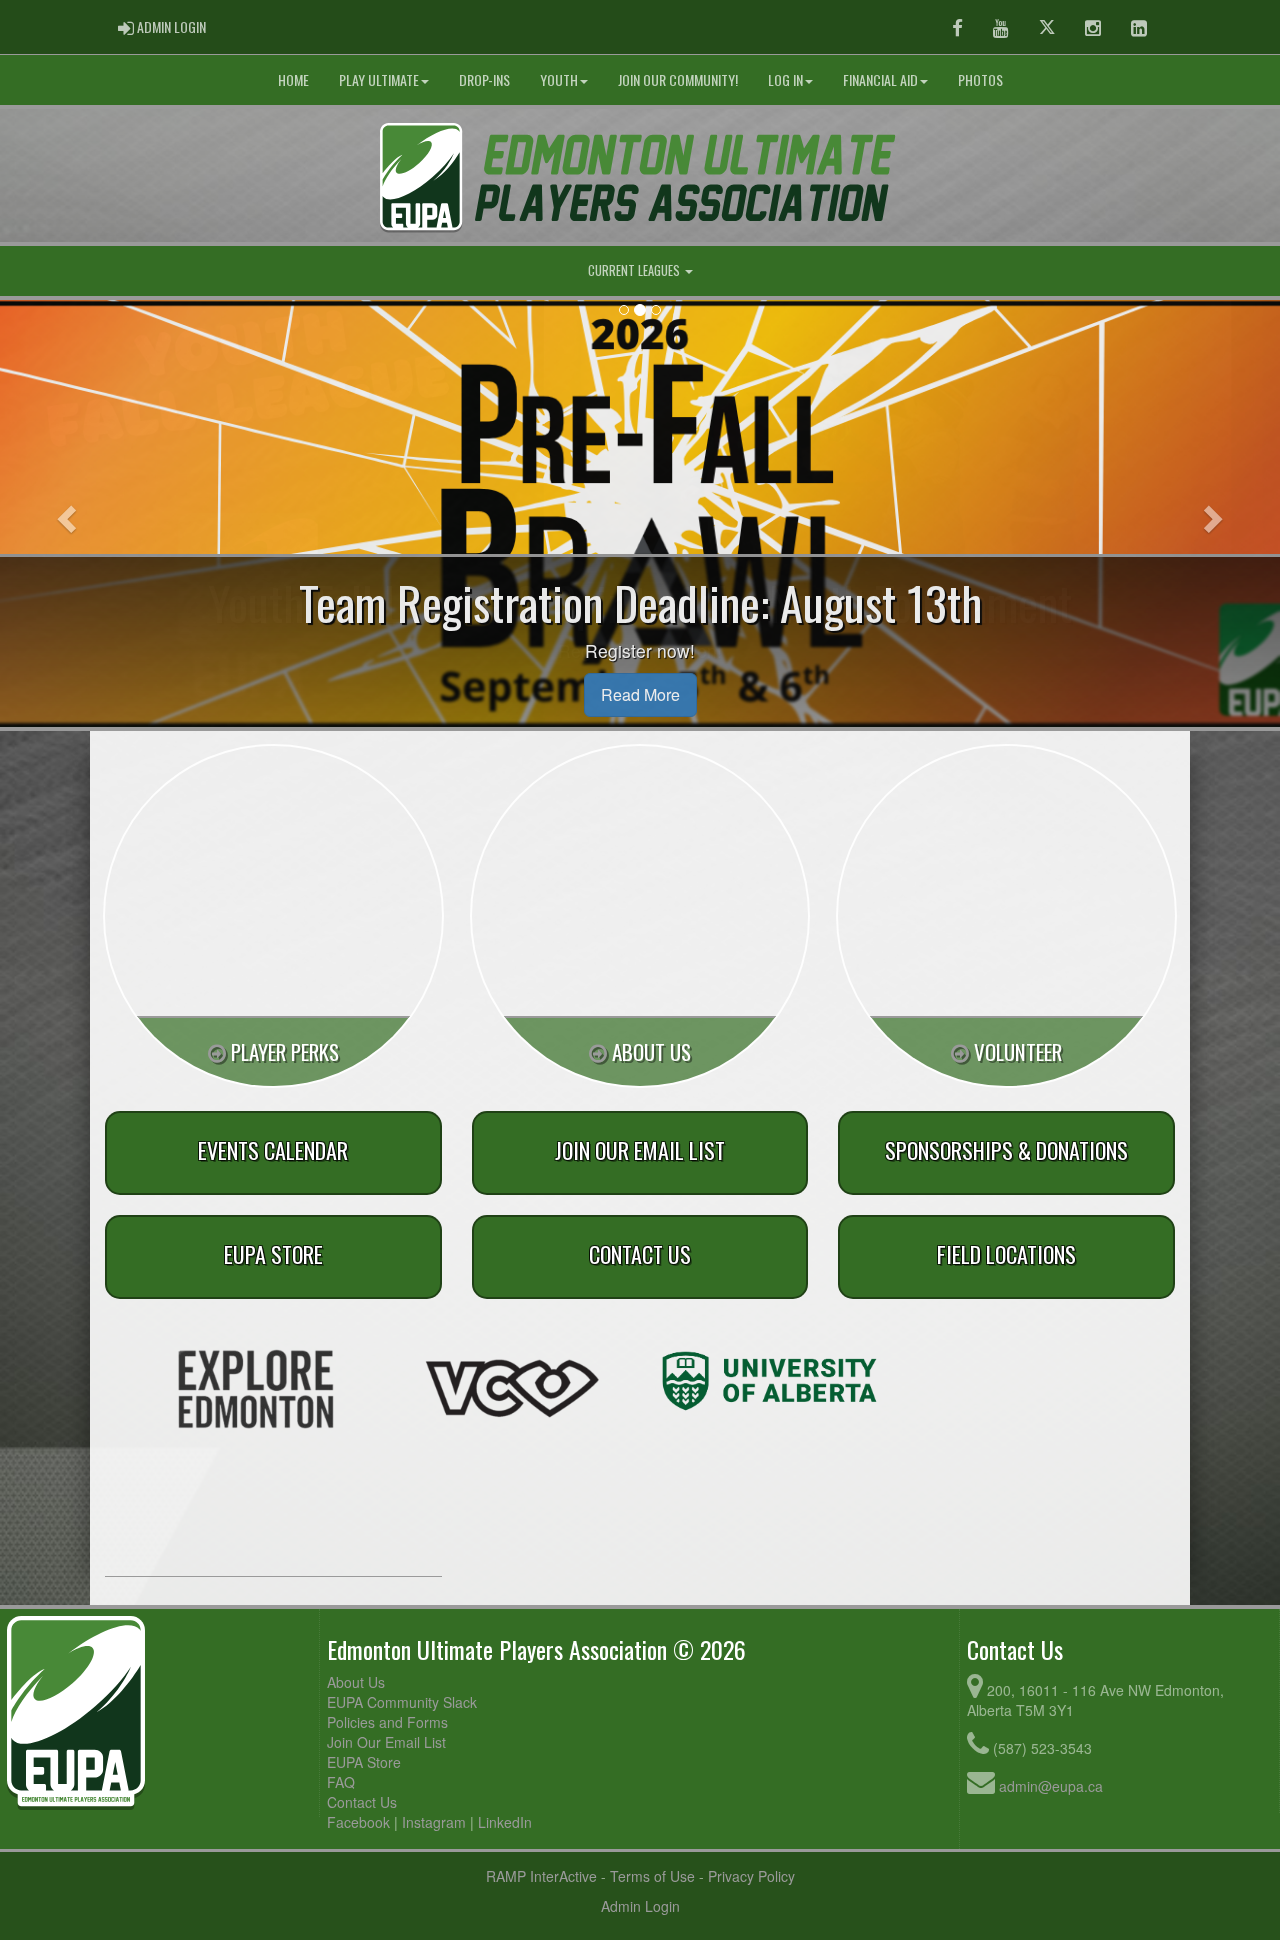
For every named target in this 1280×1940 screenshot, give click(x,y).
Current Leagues (635, 270)
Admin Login (640, 1906)
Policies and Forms (387, 1722)
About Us (356, 1682)
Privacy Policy (751, 1876)
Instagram (434, 1822)
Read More (640, 694)
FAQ (341, 1782)
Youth (559, 79)
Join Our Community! (678, 79)
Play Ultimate (379, 79)
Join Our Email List (386, 1742)
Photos (980, 79)
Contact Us (362, 1802)
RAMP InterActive (541, 1876)
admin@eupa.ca (1051, 1786)
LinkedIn (505, 1822)
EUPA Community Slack (402, 1702)
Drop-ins (484, 79)
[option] (255, 1389)
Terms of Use (652, 1876)
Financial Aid (880, 79)
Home (293, 79)
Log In (785, 79)
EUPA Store (364, 1762)
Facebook (358, 1822)
